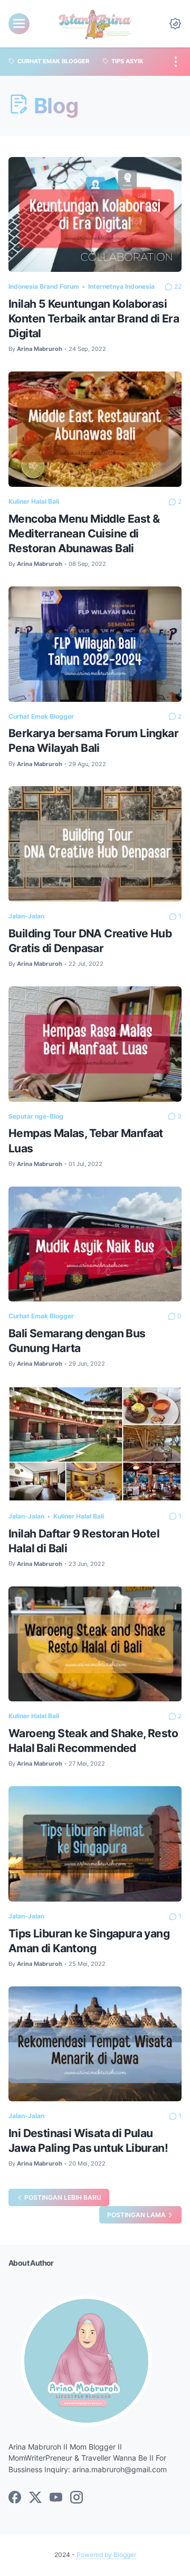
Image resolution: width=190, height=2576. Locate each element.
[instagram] (77, 2498)
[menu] (19, 24)
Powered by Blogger (106, 2555)
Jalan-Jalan (26, 916)
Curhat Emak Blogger (41, 716)
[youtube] (56, 2498)
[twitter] (35, 2498)
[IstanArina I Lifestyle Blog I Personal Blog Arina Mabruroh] (95, 24)
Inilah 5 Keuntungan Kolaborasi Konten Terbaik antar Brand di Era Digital (94, 319)
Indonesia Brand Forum (44, 286)
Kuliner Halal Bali (34, 501)
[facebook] (15, 2498)
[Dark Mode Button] (175, 24)
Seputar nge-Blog (36, 1116)
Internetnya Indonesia (121, 286)
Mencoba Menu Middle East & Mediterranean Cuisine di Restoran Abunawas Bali (84, 533)
